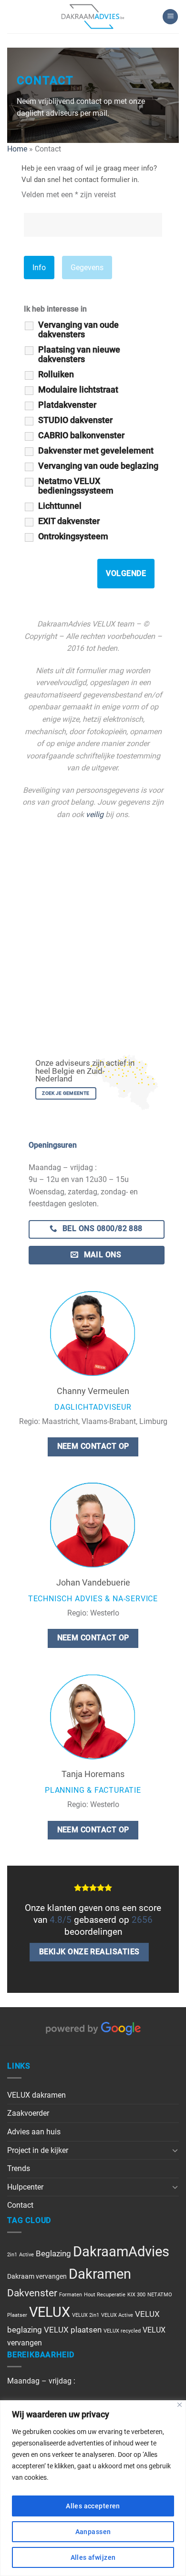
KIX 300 (136, 2295)
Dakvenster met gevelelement (96, 451)
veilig (95, 814)
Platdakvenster (67, 405)
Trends (19, 2168)
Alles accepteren (93, 2506)
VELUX (50, 2312)
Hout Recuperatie (105, 2295)
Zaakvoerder (28, 2113)
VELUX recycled (122, 2331)
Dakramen (100, 2274)
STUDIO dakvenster (75, 420)
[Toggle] (175, 2150)
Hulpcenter (25, 2187)
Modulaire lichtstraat (78, 390)
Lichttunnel (60, 506)
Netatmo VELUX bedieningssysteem (76, 486)
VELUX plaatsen (73, 2330)
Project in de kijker (38, 2150)
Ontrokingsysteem (73, 536)
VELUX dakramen (36, 2095)
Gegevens (87, 268)
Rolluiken (56, 374)
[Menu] (170, 17)
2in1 (12, 2255)
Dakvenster (32, 2293)
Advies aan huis (34, 2132)
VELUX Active (117, 2315)
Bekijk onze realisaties (89, 1952)
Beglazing (53, 2253)
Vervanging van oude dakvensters (78, 330)
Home (17, 149)
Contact (20, 2205)
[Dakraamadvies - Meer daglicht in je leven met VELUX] (93, 17)
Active (26, 2255)
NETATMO (160, 2295)
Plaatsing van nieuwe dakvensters (79, 354)
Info (39, 268)
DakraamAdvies (121, 2252)
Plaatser (17, 2315)
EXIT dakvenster (69, 521)
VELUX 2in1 (86, 2315)
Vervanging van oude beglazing (98, 466)
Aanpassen (93, 2532)
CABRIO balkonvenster (81, 435)
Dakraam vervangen (37, 2276)
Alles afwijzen (93, 2557)
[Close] (180, 2405)
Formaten (71, 2295)
